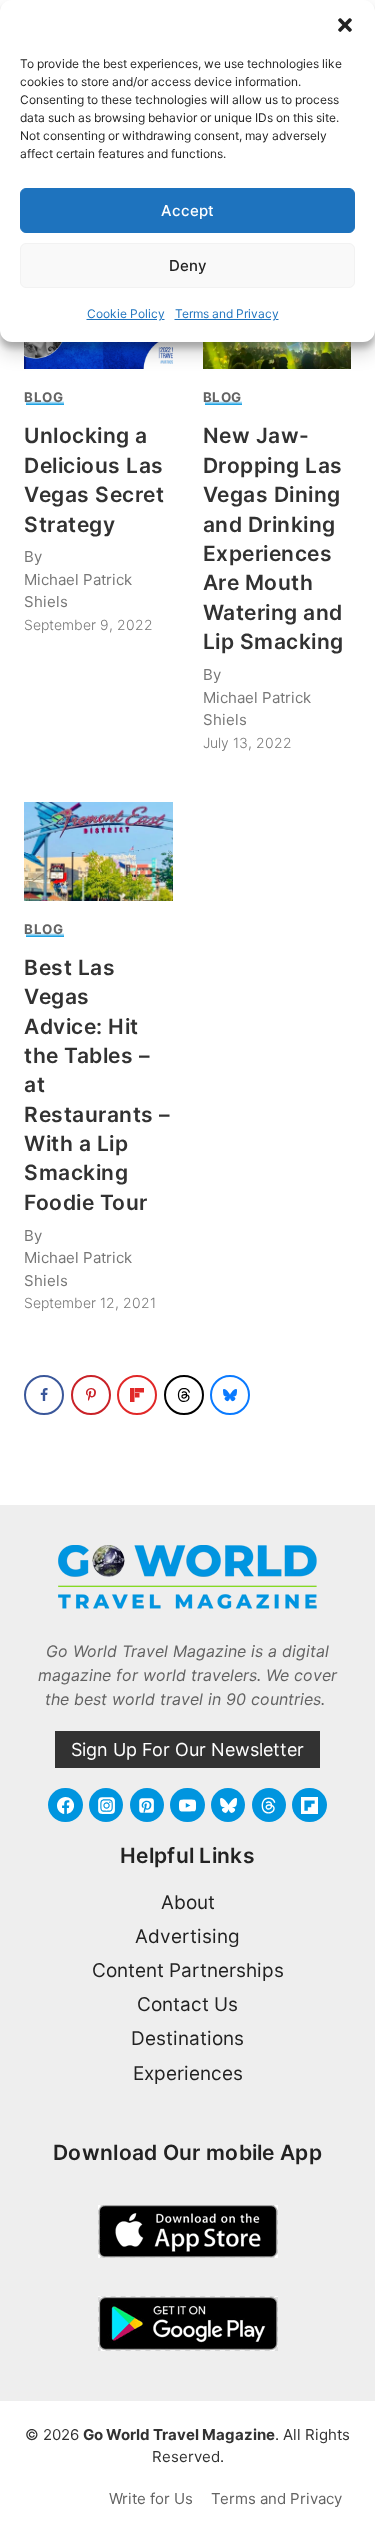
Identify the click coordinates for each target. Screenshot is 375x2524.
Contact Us (187, 2004)
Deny (188, 265)
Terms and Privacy (227, 313)
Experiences (188, 2073)
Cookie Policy (126, 313)
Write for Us (151, 2498)
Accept (187, 210)
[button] (345, 25)
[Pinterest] (147, 1805)
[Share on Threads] (184, 1395)
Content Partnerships (188, 1970)
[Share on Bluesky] (230, 1395)
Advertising (187, 1936)
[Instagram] (106, 1805)
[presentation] (98, 851)
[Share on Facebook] (44, 1395)
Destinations (187, 2038)
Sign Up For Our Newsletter (187, 1749)
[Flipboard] (309, 1805)
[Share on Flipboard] (137, 1395)
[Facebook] (65, 1805)
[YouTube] (187, 1805)
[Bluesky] (228, 1805)
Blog (44, 397)
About (188, 1902)
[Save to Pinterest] (91, 1395)
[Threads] (269, 1805)
